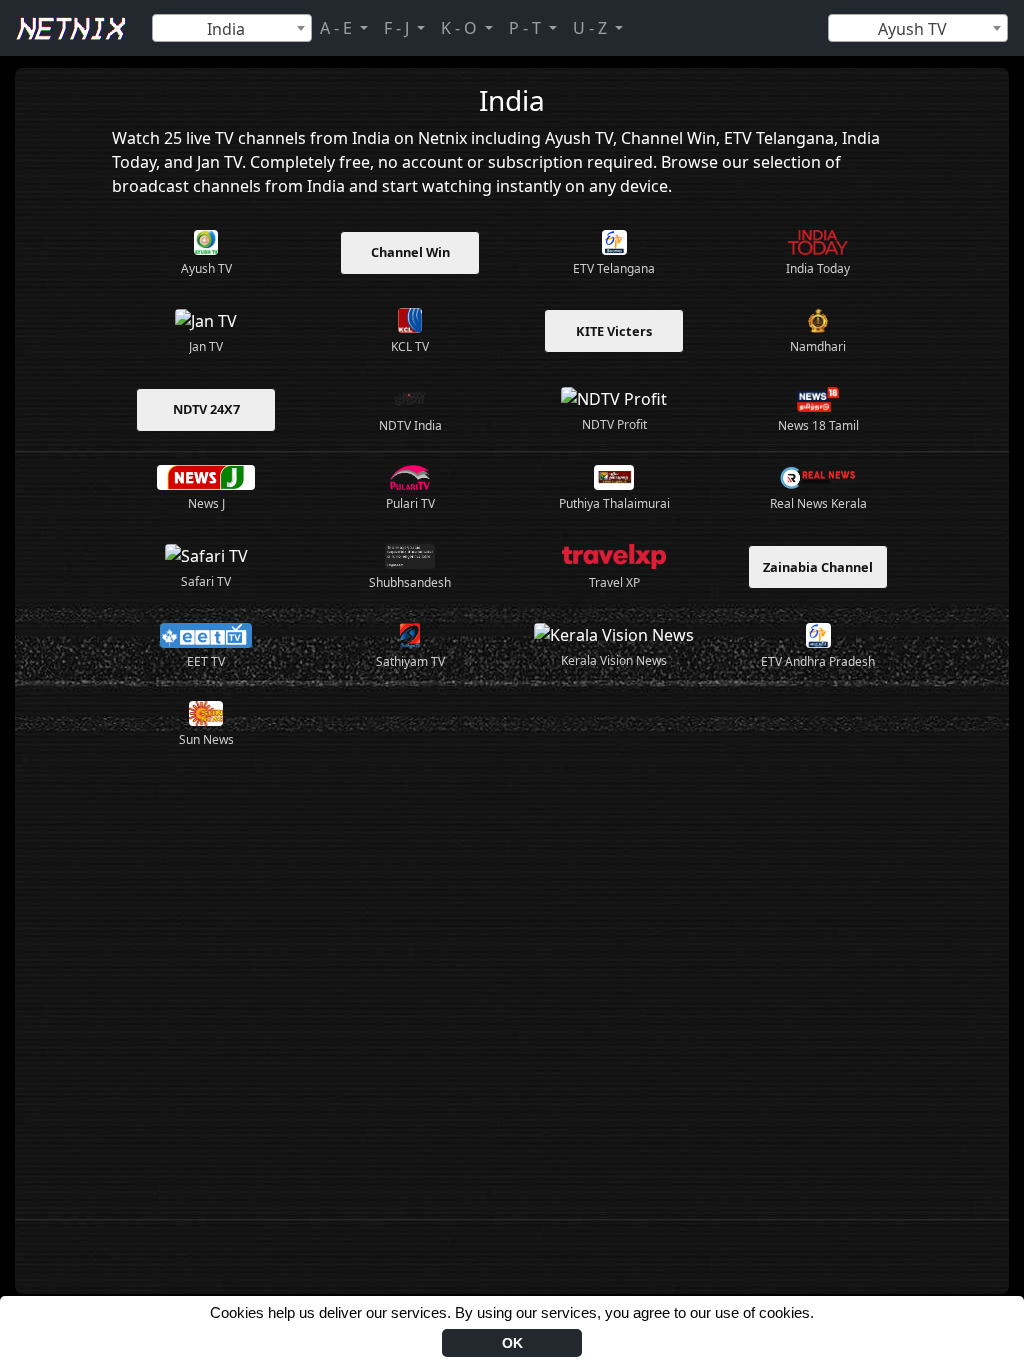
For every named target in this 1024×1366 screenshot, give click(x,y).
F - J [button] (398, 28)
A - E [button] (338, 28)
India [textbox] (226, 29)
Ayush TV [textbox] (912, 29)
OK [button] (512, 1343)
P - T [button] (527, 28)
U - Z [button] (592, 28)
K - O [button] (461, 28)
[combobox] (232, 28)
